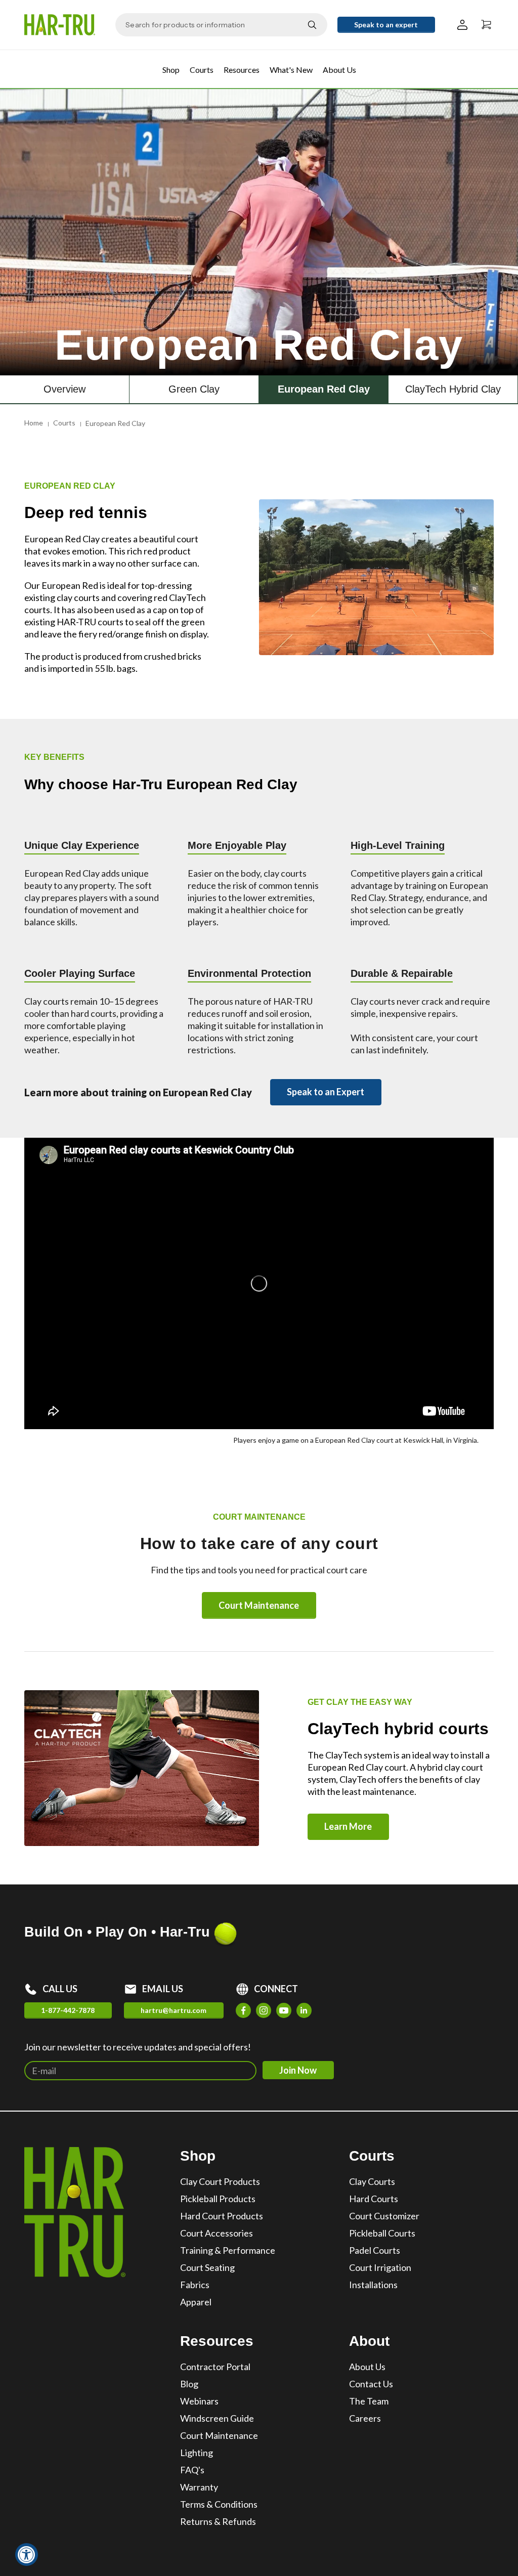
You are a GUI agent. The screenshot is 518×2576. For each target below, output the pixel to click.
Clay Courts (372, 2181)
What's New (291, 70)
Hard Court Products (222, 2216)
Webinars (199, 2401)
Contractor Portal (215, 2367)
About (369, 2341)
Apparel (196, 2302)
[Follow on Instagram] (264, 2010)
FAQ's (192, 2470)
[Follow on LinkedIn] (304, 2010)
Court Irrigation (380, 2267)
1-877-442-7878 (68, 2010)
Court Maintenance (259, 1605)
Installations (373, 2285)
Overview (64, 389)
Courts (202, 70)
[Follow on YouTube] (284, 2010)
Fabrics (195, 2285)
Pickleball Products (218, 2199)
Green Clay (194, 389)
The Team (369, 2401)
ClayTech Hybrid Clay (453, 389)
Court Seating (207, 2267)
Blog (189, 2384)
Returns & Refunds (218, 2521)
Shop (171, 70)
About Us (339, 70)
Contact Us (371, 2384)
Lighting (197, 2453)
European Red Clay (324, 389)
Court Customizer (384, 2216)
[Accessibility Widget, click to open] (27, 2554)
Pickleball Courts (382, 2233)
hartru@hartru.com (174, 2010)
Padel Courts (375, 2250)
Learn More (348, 1826)
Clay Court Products (220, 2181)
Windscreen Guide (217, 2418)
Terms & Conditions (219, 2504)
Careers (365, 2418)
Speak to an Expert (326, 1092)
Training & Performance (228, 2250)
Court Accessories (217, 2233)
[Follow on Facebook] (243, 2010)
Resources (242, 70)
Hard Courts (374, 2199)
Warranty (199, 2487)
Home (34, 423)
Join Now (298, 2070)
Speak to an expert (386, 25)
